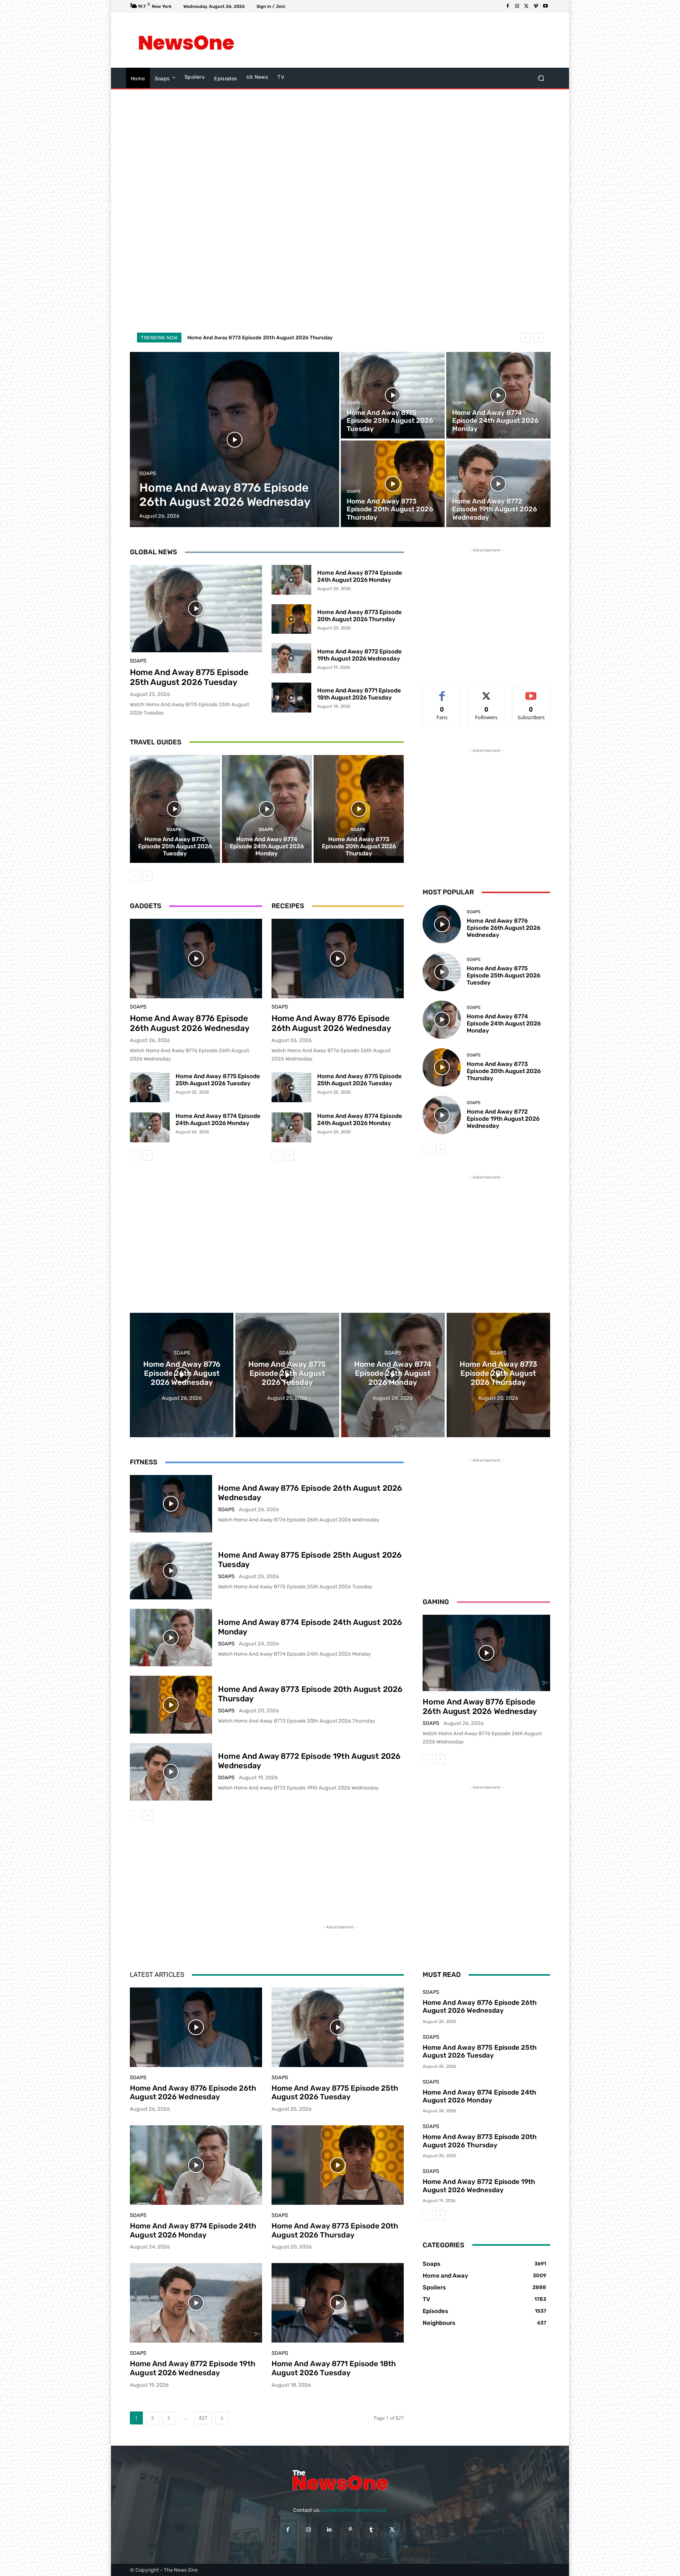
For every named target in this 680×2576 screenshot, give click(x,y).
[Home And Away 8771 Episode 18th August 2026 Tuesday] (291, 698)
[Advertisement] (405, 40)
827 (203, 2418)
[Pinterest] (350, 2529)
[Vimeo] (536, 6)
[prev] (526, 338)
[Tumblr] (371, 2529)
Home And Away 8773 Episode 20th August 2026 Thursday (359, 616)
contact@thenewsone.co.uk (354, 2510)
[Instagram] (517, 6)
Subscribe (531, 692)
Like (442, 692)
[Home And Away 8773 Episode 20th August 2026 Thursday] (393, 484)
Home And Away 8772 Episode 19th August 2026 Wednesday (262, 338)
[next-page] (147, 876)
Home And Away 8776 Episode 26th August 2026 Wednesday (190, 1023)
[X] (527, 6)
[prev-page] (135, 876)
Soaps (148, 473)
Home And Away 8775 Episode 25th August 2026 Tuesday (189, 677)
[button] (541, 78)
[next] (538, 338)
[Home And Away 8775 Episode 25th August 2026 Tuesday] (393, 395)
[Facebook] (508, 6)
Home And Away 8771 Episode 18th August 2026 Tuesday (359, 694)
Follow (487, 692)
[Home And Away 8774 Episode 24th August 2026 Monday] (498, 395)
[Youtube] (545, 6)
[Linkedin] (330, 2529)
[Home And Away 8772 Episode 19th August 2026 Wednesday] (498, 484)
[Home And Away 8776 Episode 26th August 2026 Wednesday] (235, 440)
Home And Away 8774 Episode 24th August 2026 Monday (360, 576)
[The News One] (186, 40)
